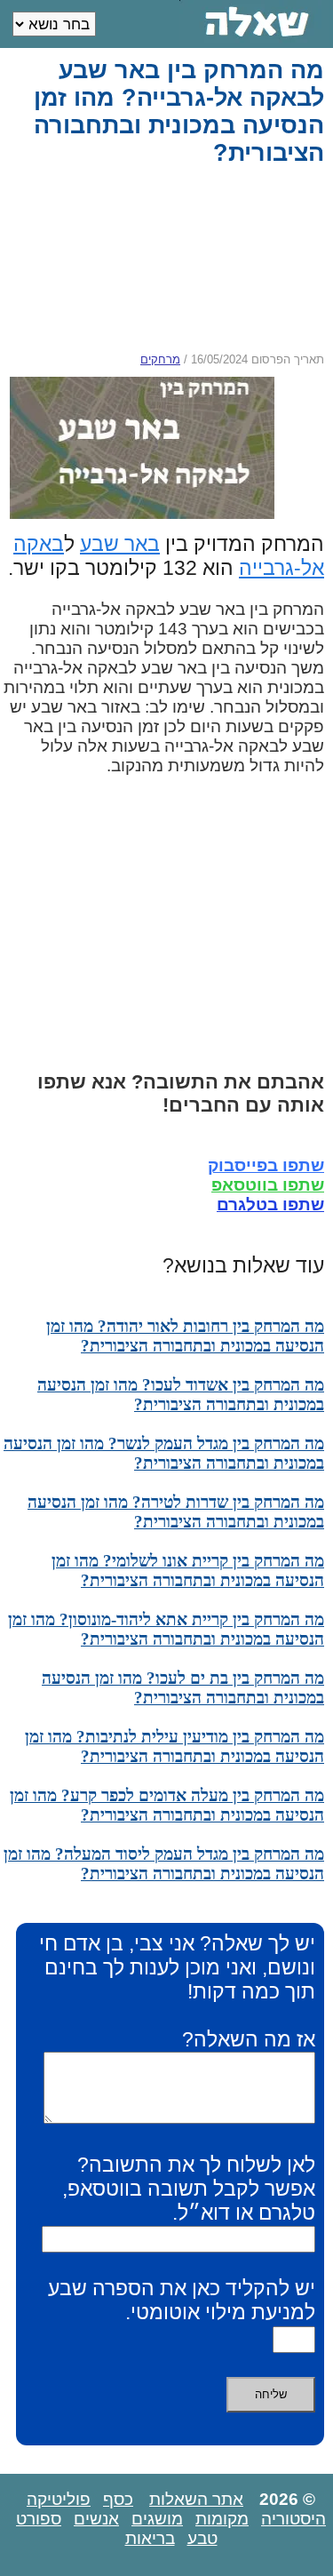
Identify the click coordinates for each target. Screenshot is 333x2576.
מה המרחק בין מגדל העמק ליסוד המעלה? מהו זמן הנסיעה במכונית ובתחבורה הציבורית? (164, 1864)
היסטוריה (293, 2519)
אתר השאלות (196, 2499)
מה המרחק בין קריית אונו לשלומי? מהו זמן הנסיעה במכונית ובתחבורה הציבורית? (188, 1571)
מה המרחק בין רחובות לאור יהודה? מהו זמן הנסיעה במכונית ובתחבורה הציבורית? (185, 1336)
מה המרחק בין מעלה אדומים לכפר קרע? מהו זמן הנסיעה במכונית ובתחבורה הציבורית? (167, 1805)
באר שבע (120, 544)
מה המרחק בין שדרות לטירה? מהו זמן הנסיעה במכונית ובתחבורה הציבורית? (176, 1512)
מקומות (222, 2519)
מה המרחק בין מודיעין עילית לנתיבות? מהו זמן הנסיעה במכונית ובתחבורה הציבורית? (174, 1747)
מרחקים (160, 359)
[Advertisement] (163, 259)
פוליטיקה (59, 2499)
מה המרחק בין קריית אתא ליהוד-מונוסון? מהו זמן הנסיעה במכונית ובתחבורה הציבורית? (166, 1629)
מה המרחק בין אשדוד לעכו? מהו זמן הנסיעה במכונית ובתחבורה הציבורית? (181, 1395)
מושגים (157, 2519)
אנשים (96, 2519)
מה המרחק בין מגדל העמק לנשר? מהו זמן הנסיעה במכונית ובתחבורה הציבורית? (164, 1453)
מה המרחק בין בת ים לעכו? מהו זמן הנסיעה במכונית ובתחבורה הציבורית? (183, 1688)
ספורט (39, 2519)
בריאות (150, 2538)
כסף (118, 2499)
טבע (202, 2538)
